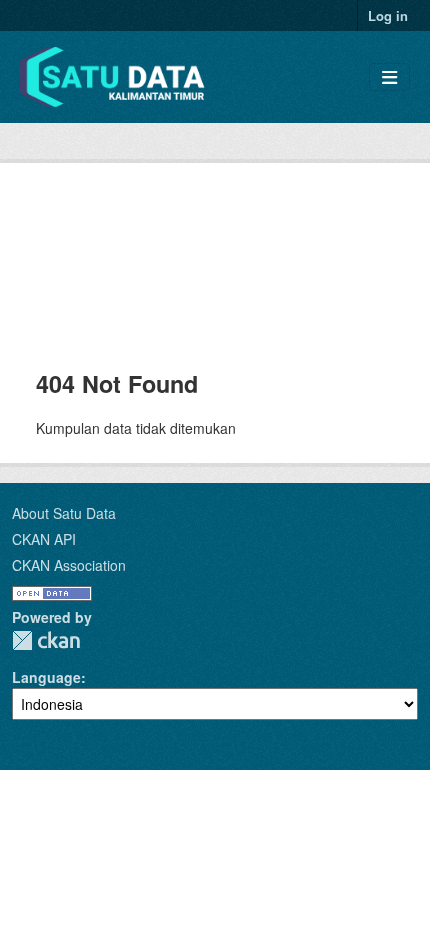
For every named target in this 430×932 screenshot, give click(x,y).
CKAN (46, 640)
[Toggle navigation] (389, 77)
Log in (388, 15)
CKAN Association (69, 565)
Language (46, 677)
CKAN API (44, 539)
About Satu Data (64, 513)
